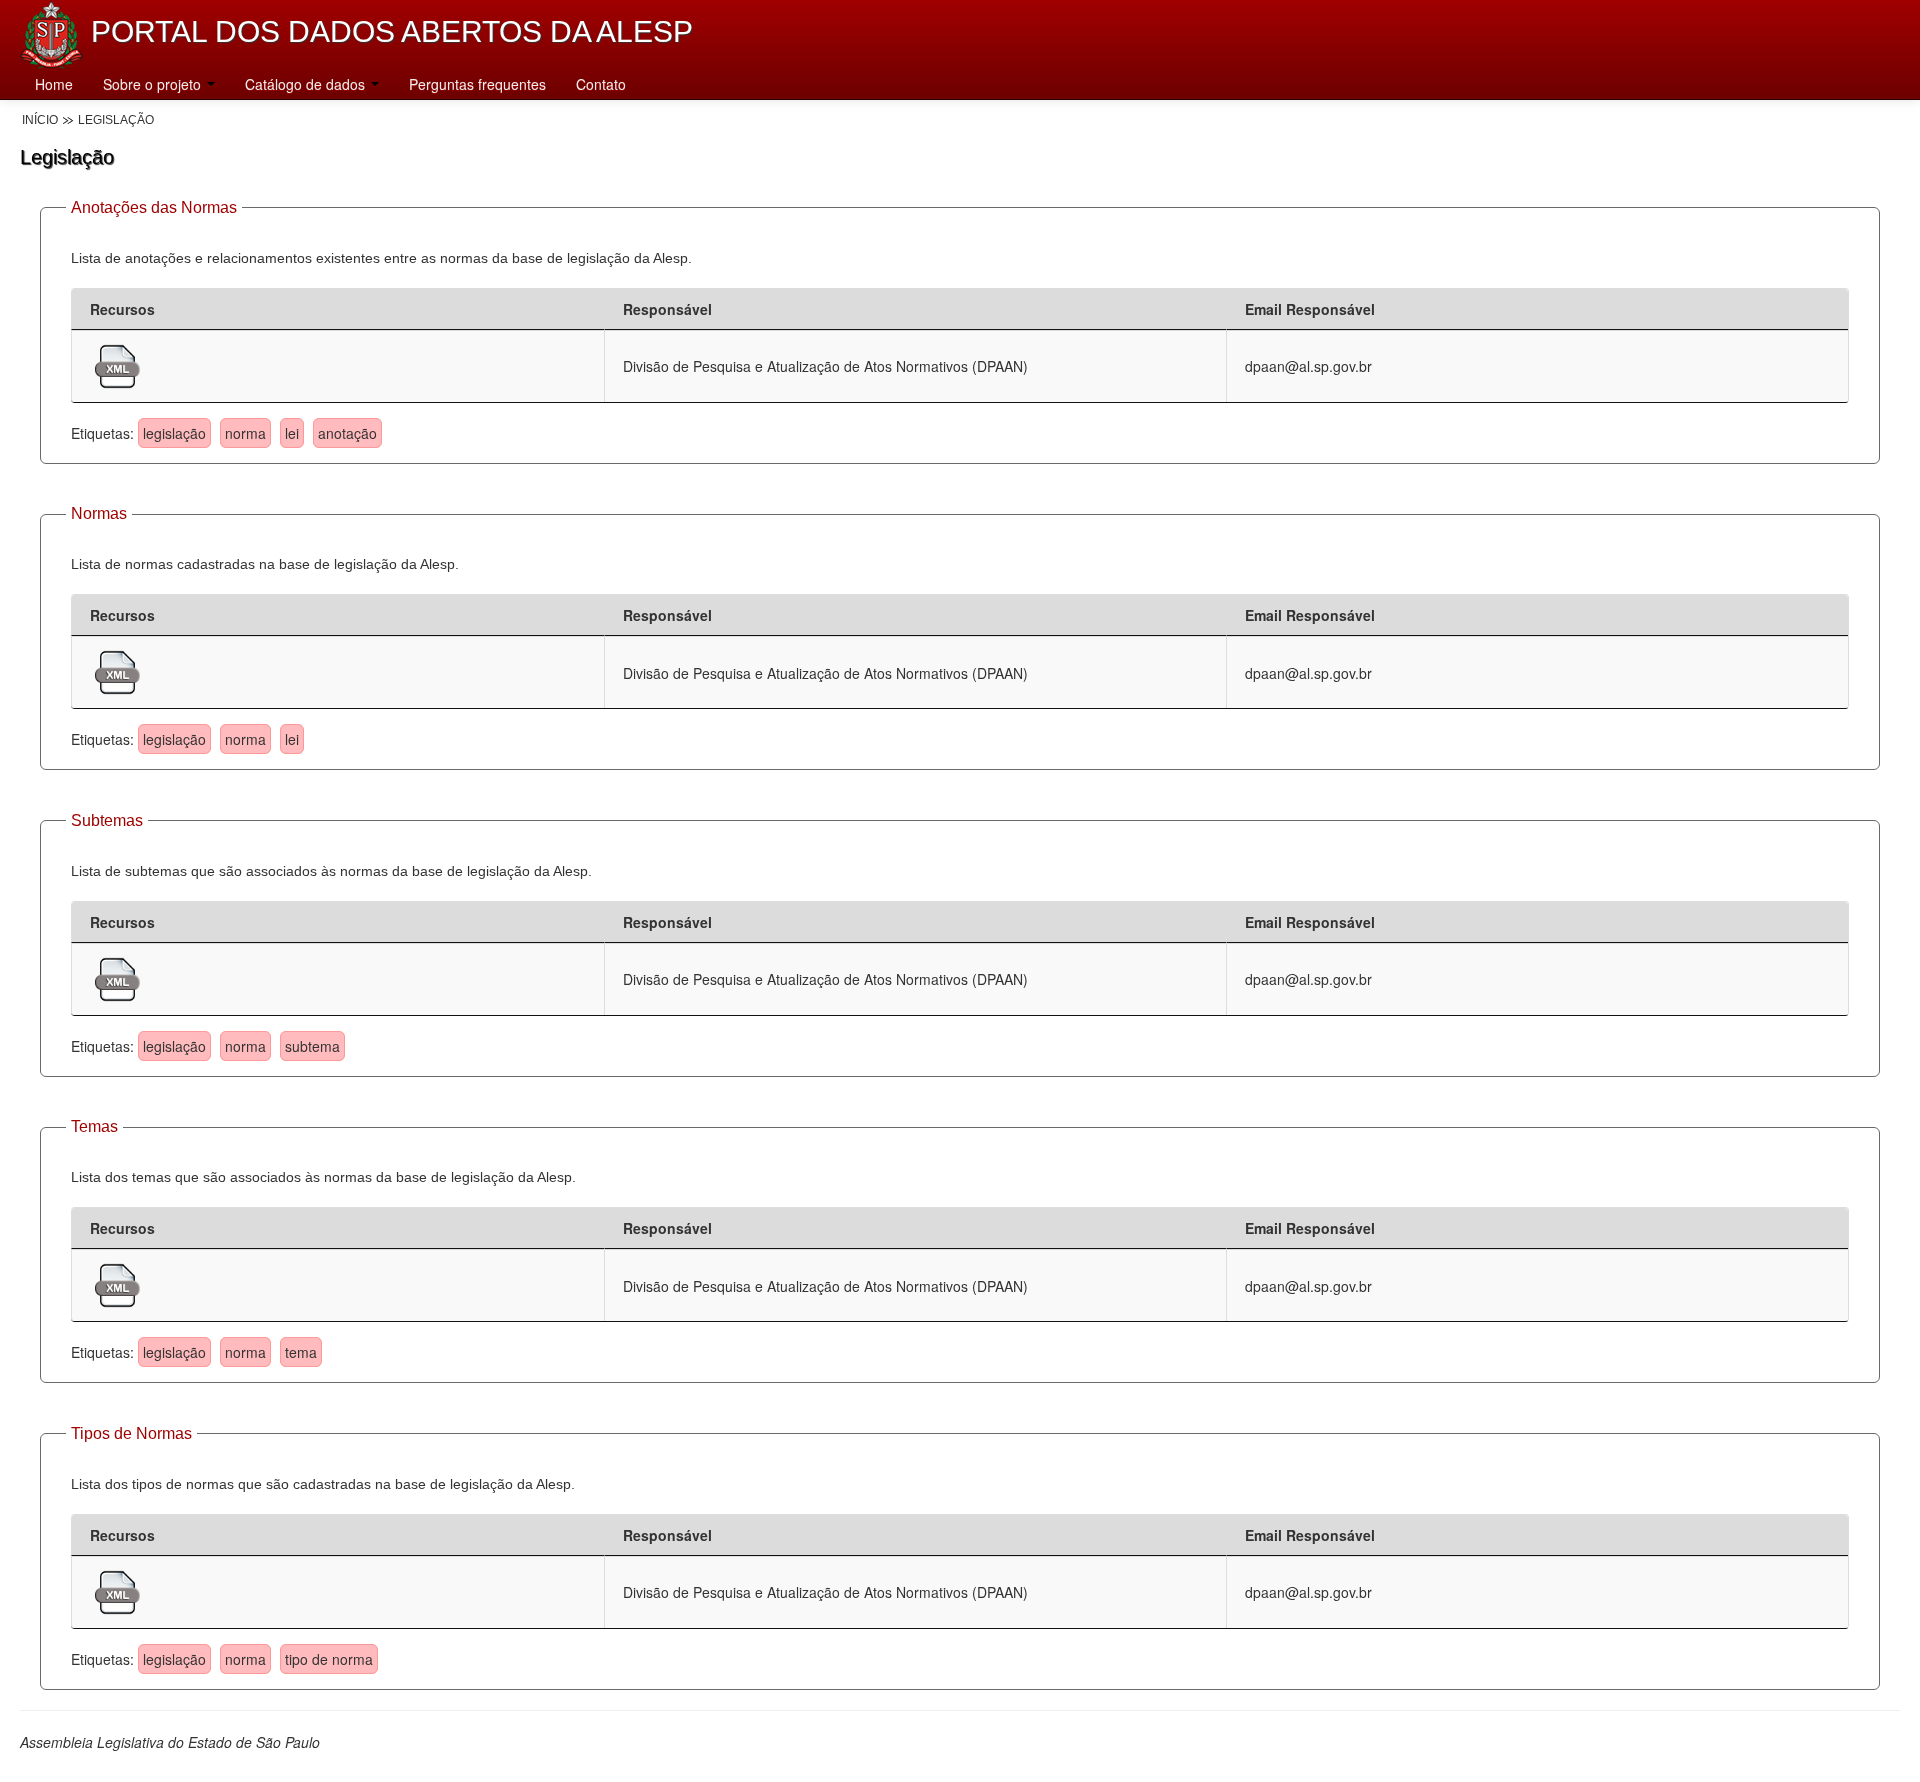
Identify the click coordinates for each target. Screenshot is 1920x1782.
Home (54, 84)
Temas (94, 1126)
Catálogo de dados (307, 84)
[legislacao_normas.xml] (117, 670)
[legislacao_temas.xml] (117, 1283)
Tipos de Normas (131, 1433)
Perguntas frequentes (477, 84)
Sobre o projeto (154, 84)
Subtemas (107, 820)
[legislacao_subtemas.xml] (117, 977)
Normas (99, 513)
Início (40, 120)
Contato (601, 84)
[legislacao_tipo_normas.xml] (117, 1590)
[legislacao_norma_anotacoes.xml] (117, 364)
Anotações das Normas (154, 207)
